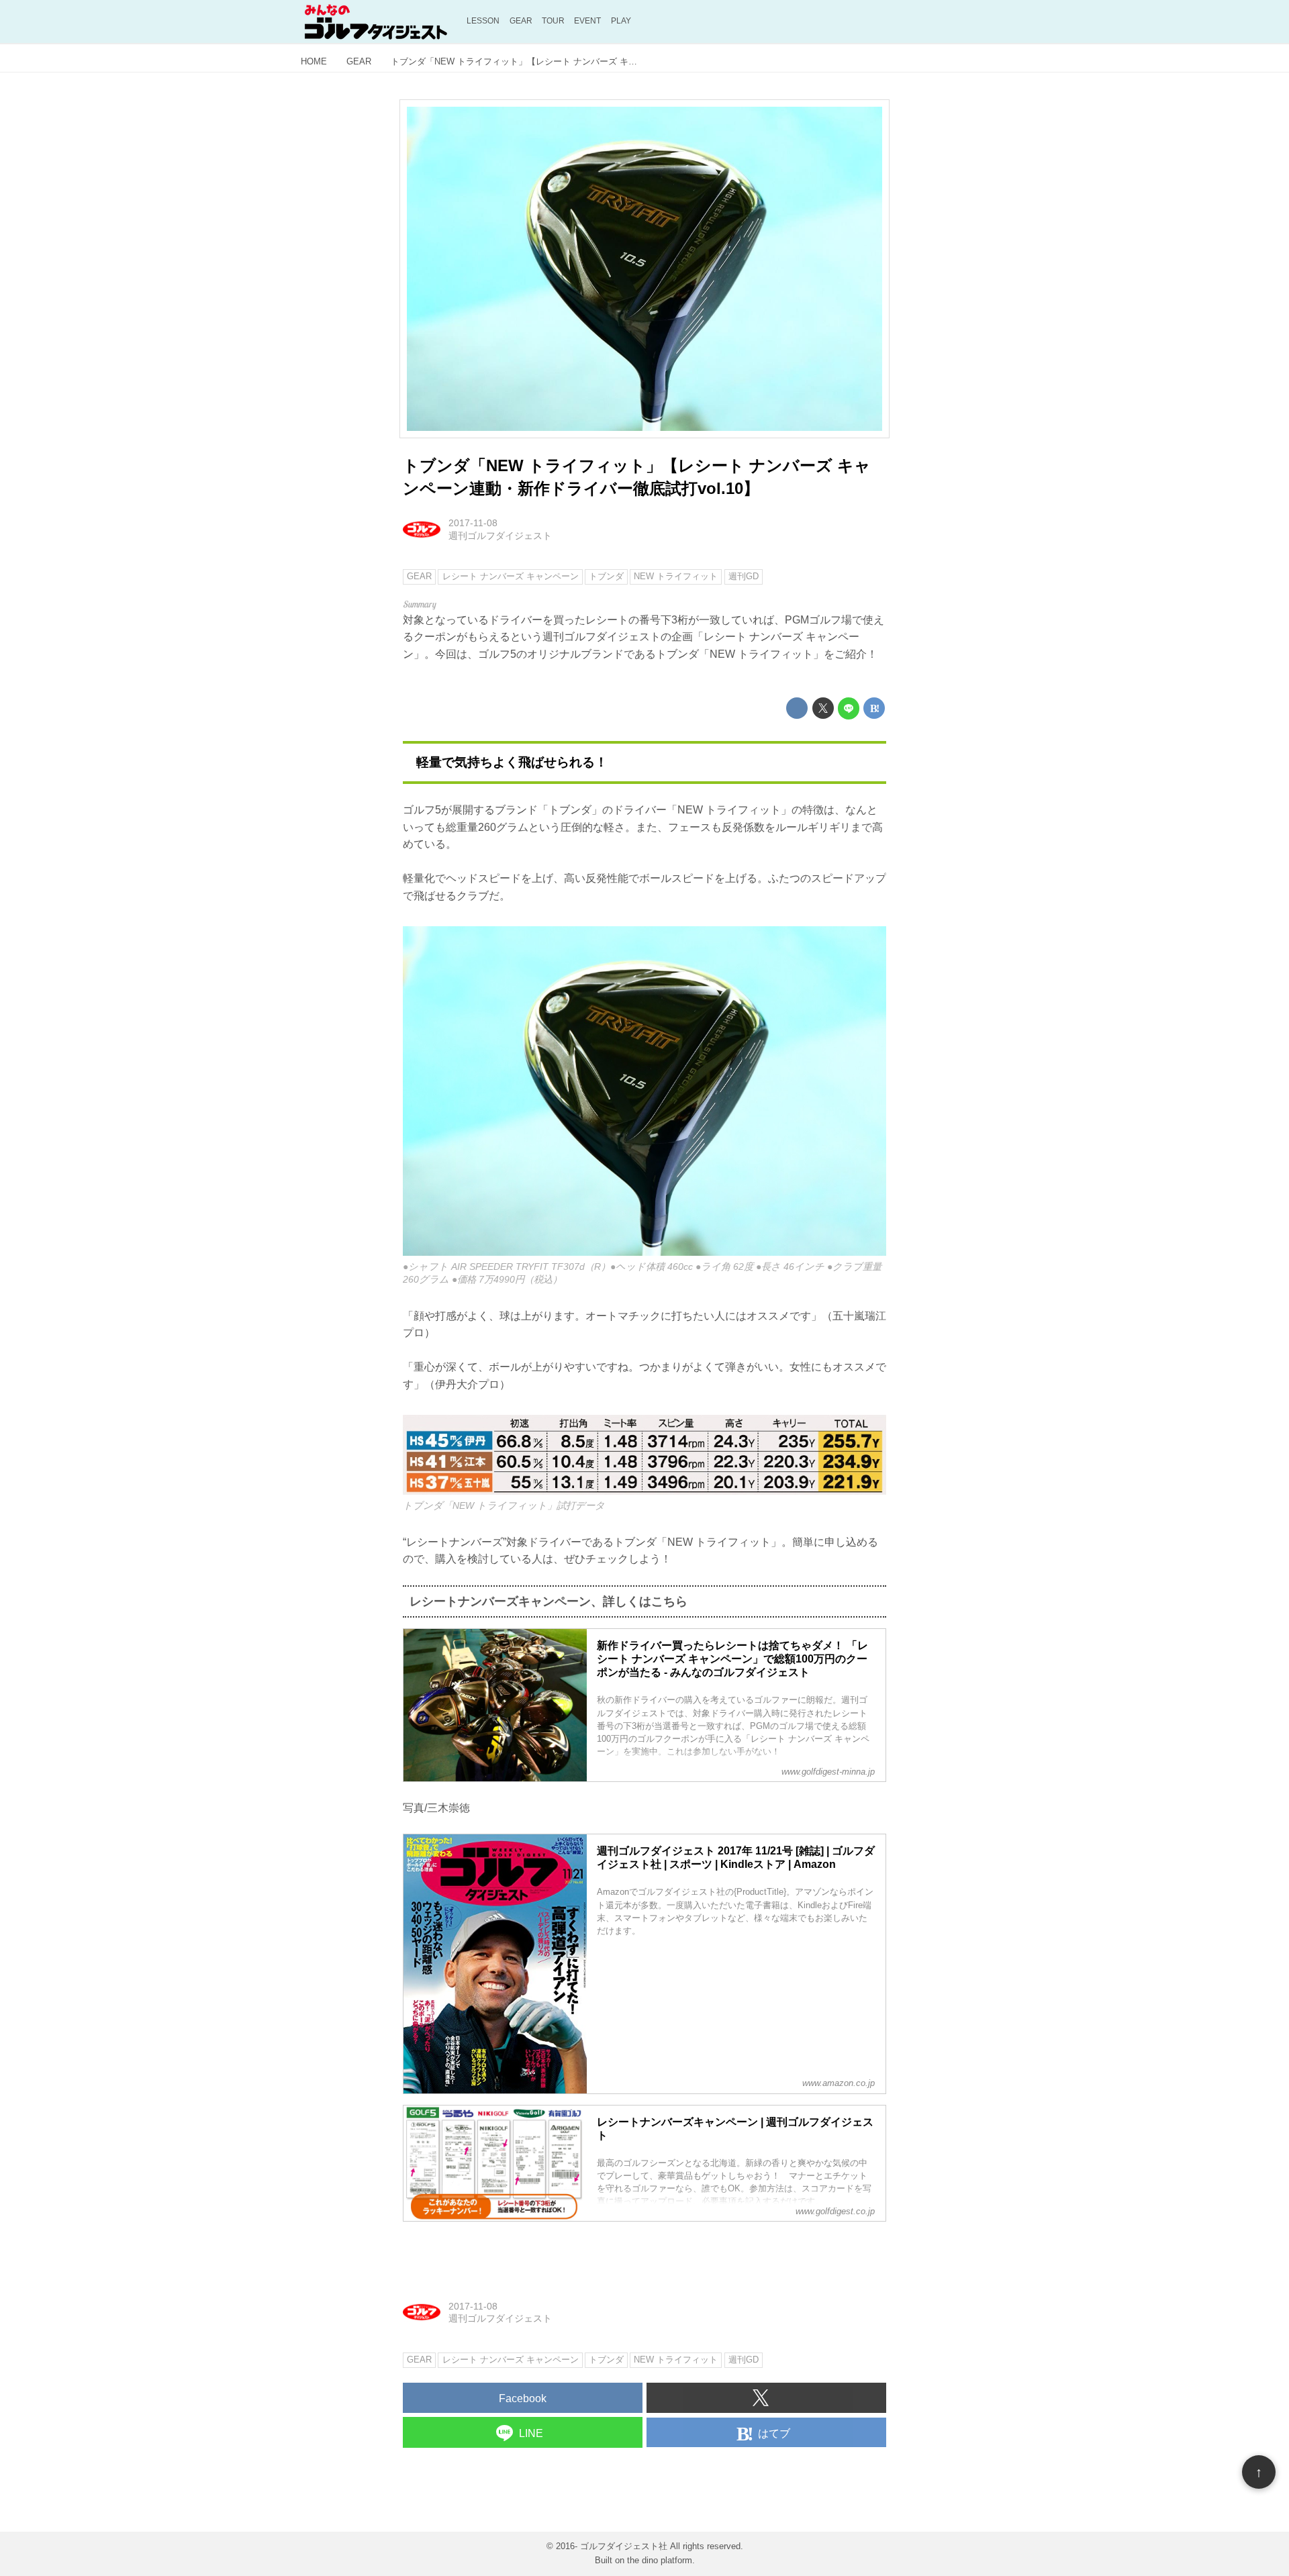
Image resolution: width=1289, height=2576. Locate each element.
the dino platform (660, 2560)
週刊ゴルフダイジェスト (500, 536)
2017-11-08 (473, 523)
